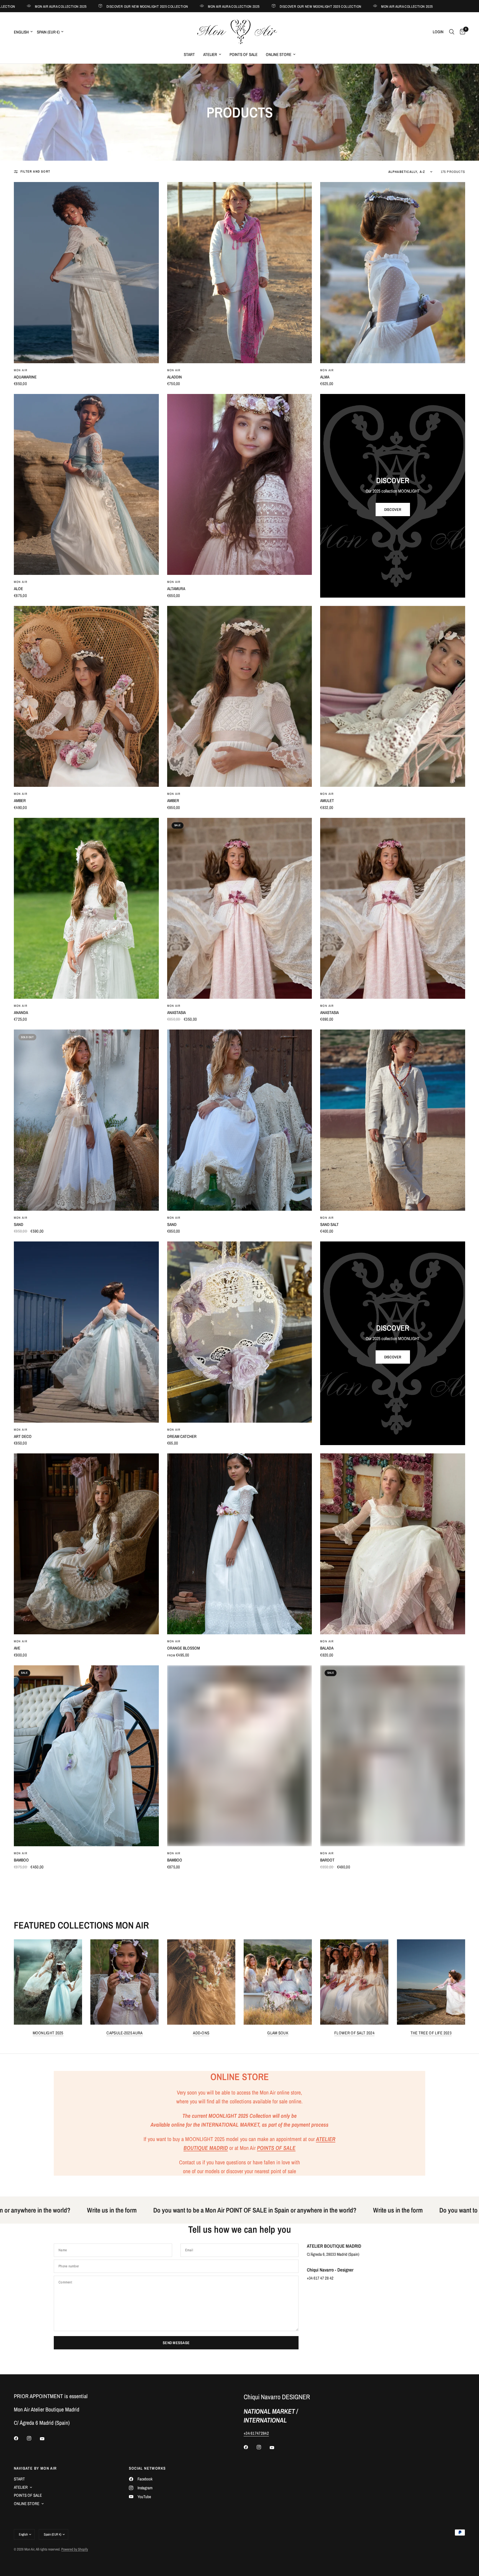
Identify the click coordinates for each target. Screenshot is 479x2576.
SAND (172, 1224)
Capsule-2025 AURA (124, 2033)
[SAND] (240, 1120)
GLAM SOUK (278, 2033)
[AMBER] (240, 696)
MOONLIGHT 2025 (48, 2033)
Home (17, 72)
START (189, 54)
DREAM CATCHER (182, 1436)
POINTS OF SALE (244, 54)
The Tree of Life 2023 (431, 2033)
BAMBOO (175, 1860)
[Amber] (86, 696)
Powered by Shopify (75, 2549)
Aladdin (174, 377)
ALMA (325, 377)
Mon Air (21, 370)
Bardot (327, 1860)
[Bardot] (393, 1756)
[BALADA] (393, 1544)
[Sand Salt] (393, 1120)
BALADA (327, 1648)
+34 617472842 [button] (256, 2433)
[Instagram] (33, 2438)
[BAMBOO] (240, 1756)
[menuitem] (189, 55)
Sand (19, 1224)
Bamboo (21, 1860)
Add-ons (201, 2033)
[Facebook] (20, 2438)
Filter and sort (35, 171)
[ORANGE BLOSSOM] (240, 1544)
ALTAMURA (176, 589)
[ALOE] (86, 484)
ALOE (18, 589)
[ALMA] (393, 272)
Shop (29, 72)
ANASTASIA (329, 1012)
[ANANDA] (86, 908)
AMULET (327, 801)
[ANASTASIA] (393, 908)
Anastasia (176, 1012)
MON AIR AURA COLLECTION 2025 (161, 6)
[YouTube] (46, 2439)
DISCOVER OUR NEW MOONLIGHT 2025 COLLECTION (75, 6)
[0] (461, 32)
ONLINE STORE (279, 54)
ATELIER (210, 54)
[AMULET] (393, 696)
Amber (20, 801)
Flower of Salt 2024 (354, 2033)
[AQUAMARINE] (86, 272)
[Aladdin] (240, 272)
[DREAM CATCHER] (240, 1332)
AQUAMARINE (25, 377)
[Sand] (86, 1120)
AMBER (173, 801)
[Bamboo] (86, 1756)
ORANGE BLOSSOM (184, 1648)
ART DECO (23, 1436)
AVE (17, 1648)
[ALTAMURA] (240, 484)
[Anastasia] (240, 908)
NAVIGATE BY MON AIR (35, 2468)
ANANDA (21, 1012)
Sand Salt (329, 1224)
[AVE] (86, 1544)
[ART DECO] (86, 1332)
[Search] (452, 32)
